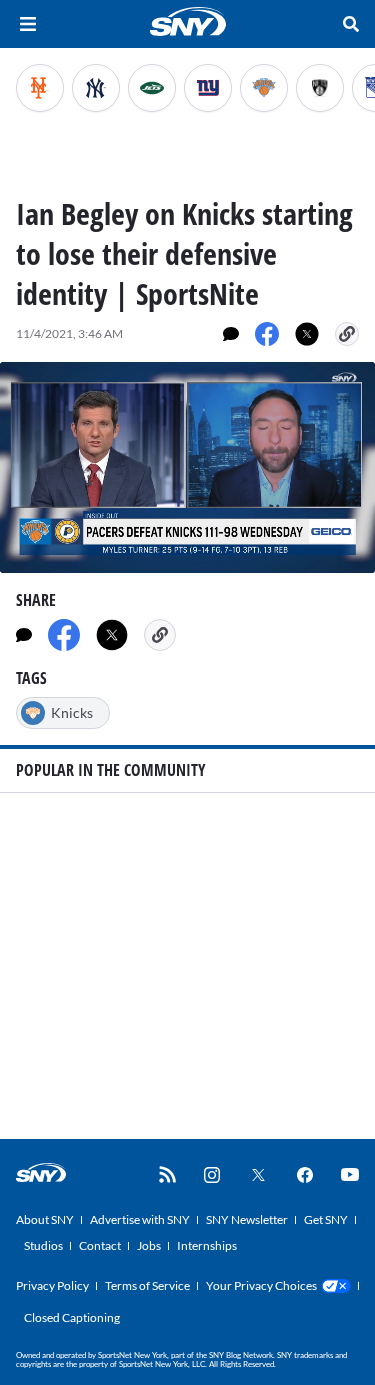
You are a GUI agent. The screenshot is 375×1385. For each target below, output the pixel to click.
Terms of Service (147, 1285)
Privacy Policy (52, 1285)
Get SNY (326, 1219)
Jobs (149, 1245)
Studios (43, 1245)
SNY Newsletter (247, 1219)
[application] (187, 467)
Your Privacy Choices (261, 1285)
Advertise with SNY (140, 1219)
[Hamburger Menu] (28, 24)
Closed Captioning (72, 1317)
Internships (207, 1245)
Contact (100, 1245)
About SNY (45, 1219)
